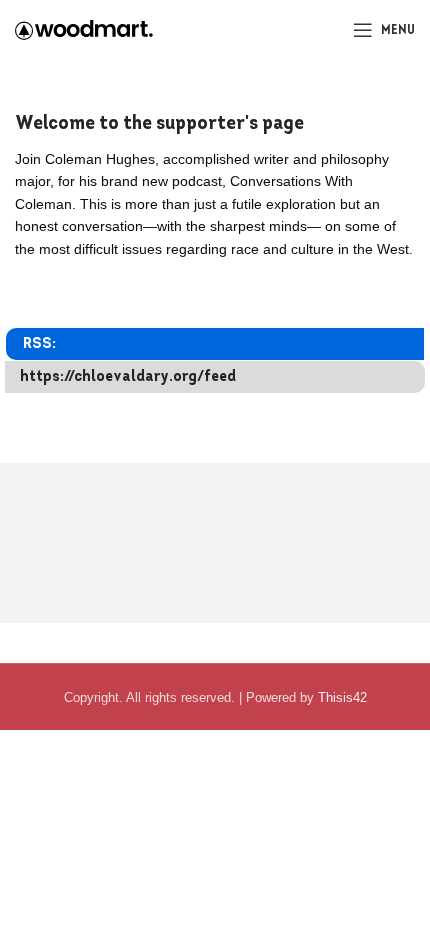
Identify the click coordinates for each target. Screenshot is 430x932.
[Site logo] (84, 28)
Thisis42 (342, 697)
